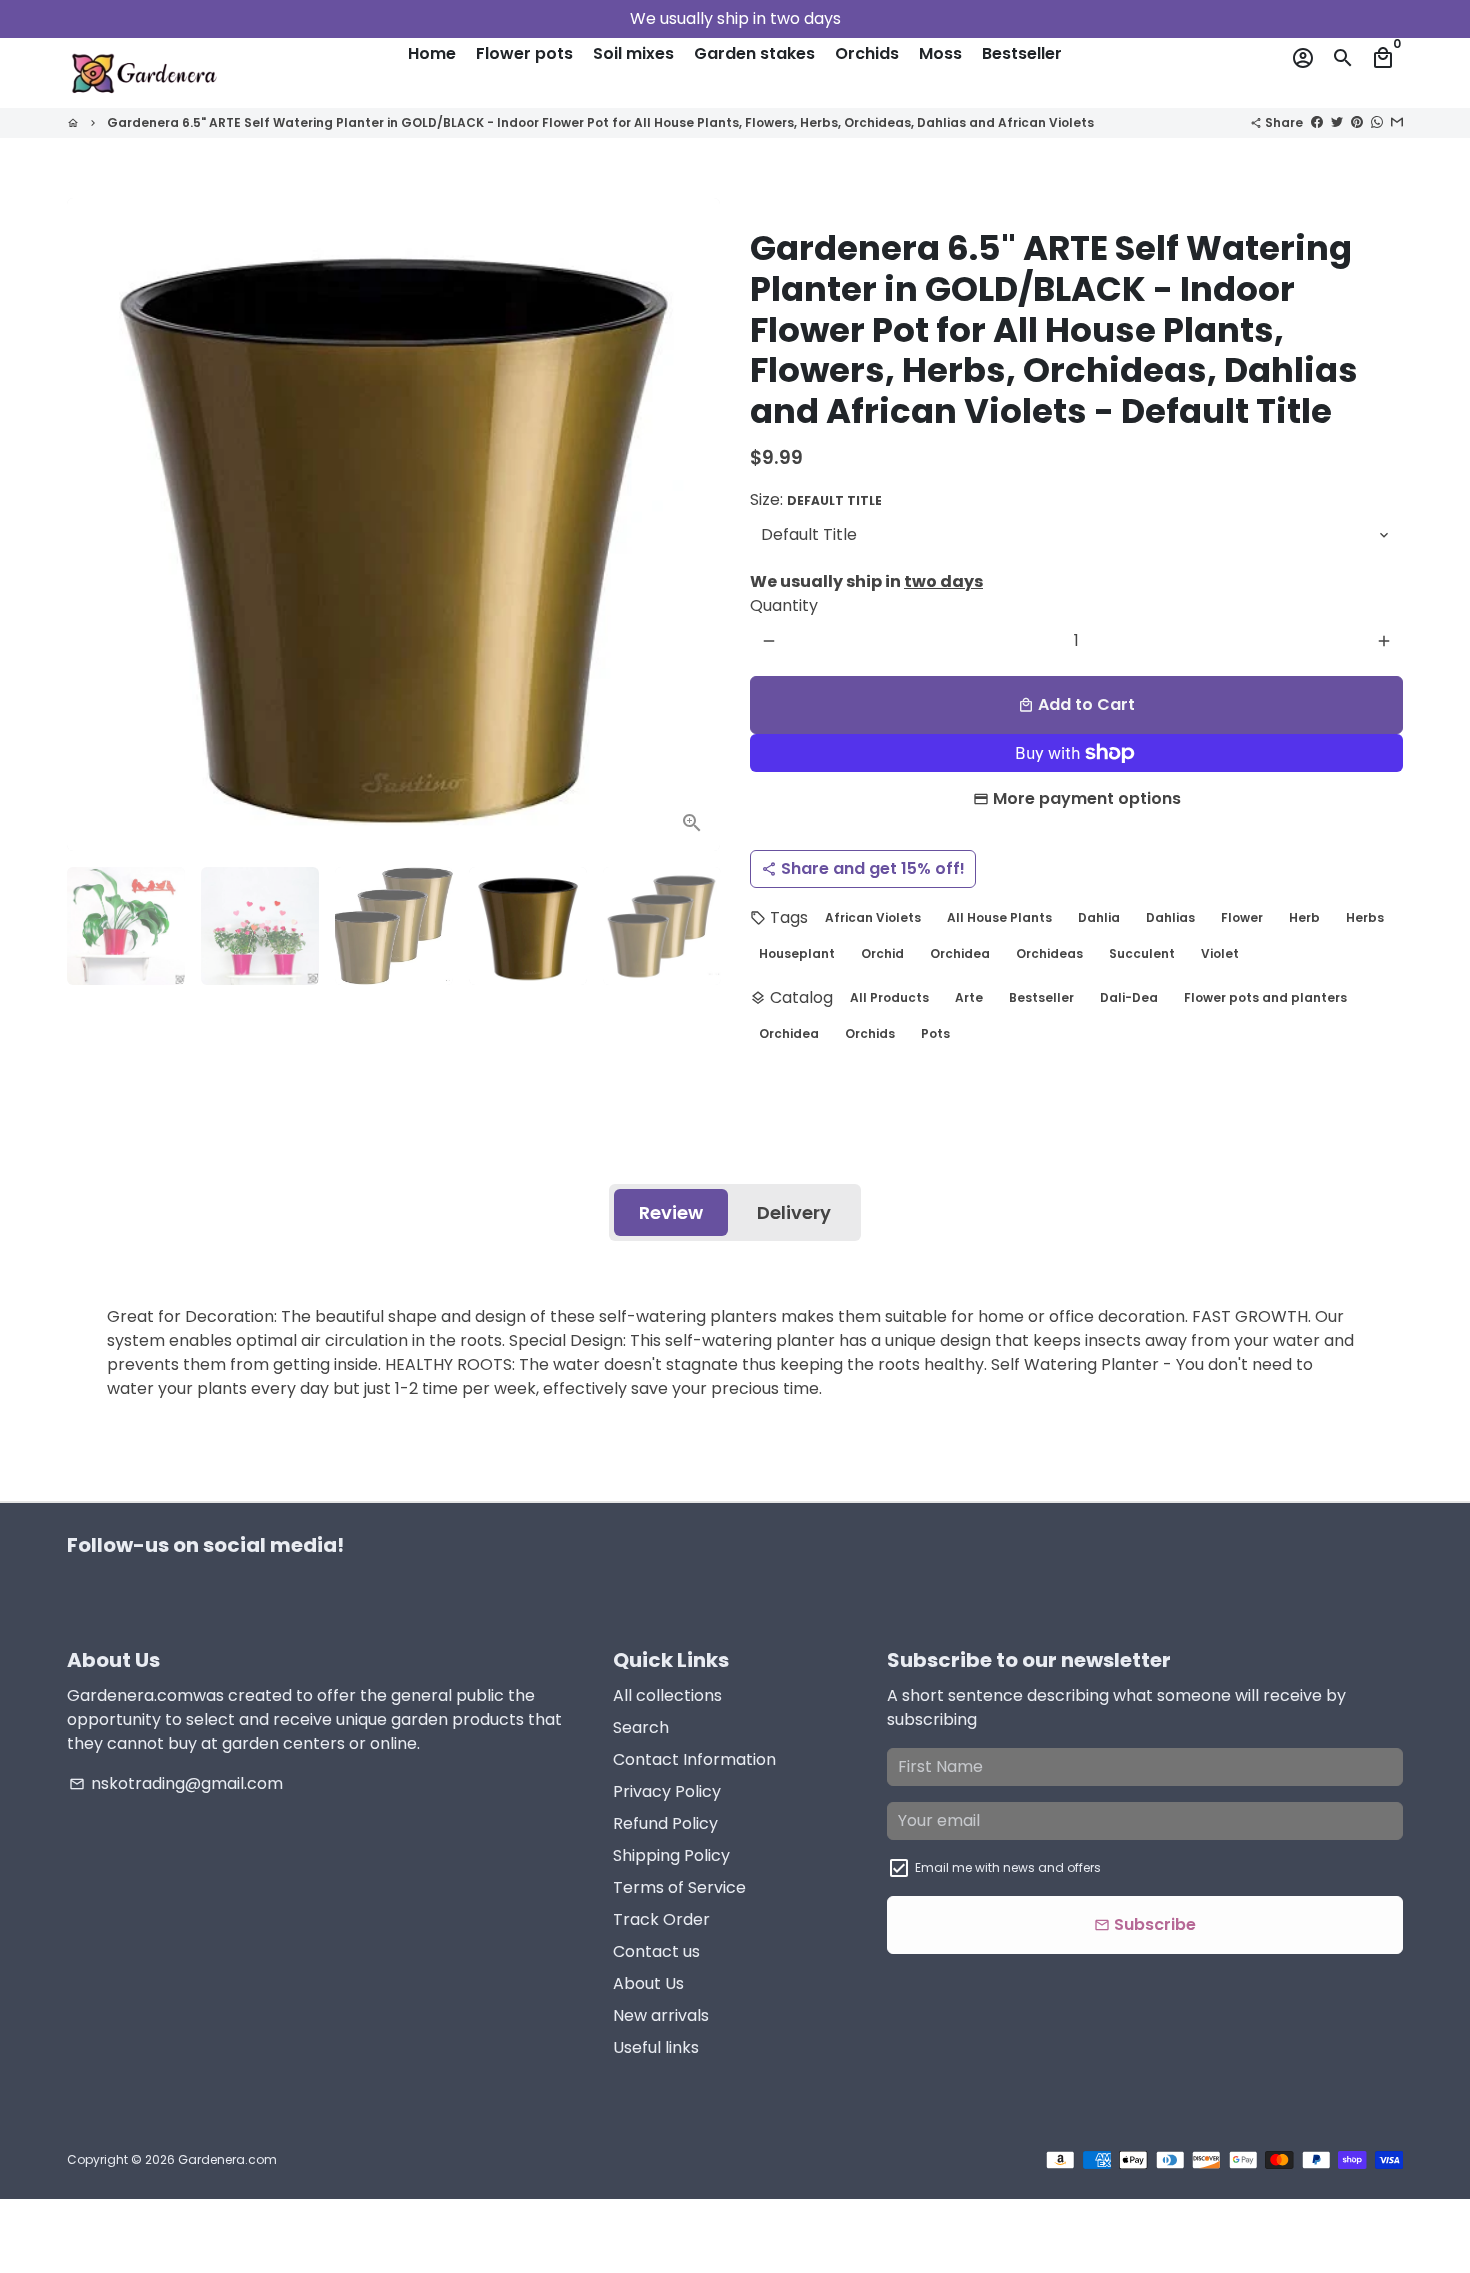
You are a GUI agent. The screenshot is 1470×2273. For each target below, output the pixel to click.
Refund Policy (665, 1823)
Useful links (656, 2047)
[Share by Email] (1397, 121)
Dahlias (1170, 917)
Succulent (1142, 953)
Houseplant (797, 953)
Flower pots (524, 53)
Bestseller (1022, 53)
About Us (648, 1983)
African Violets (873, 917)
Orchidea (960, 953)
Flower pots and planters (1265, 997)
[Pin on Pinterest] (1357, 121)
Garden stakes (754, 53)
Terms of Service (679, 1887)
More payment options (1087, 798)
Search (641, 1727)
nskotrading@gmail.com (176, 1783)
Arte (969, 997)
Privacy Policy (667, 1791)
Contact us (656, 1951)
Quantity (784, 605)
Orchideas (1049, 953)
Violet (1220, 953)
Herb (1304, 917)
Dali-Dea (1129, 997)
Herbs (1365, 917)
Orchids (867, 53)
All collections (667, 1695)
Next (693, 525)
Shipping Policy (671, 1855)
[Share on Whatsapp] (1377, 121)
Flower (1242, 917)
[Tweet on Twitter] (1337, 121)
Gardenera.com (227, 2159)
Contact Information (694, 1759)
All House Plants (999, 917)
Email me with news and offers (1008, 1867)
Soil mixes (633, 53)
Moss (940, 53)
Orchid (882, 953)
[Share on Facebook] (1317, 121)
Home (432, 53)
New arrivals (661, 2015)
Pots (935, 1033)
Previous (94, 525)
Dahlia (1099, 917)
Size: (816, 499)
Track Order (661, 1919)
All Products (889, 997)
